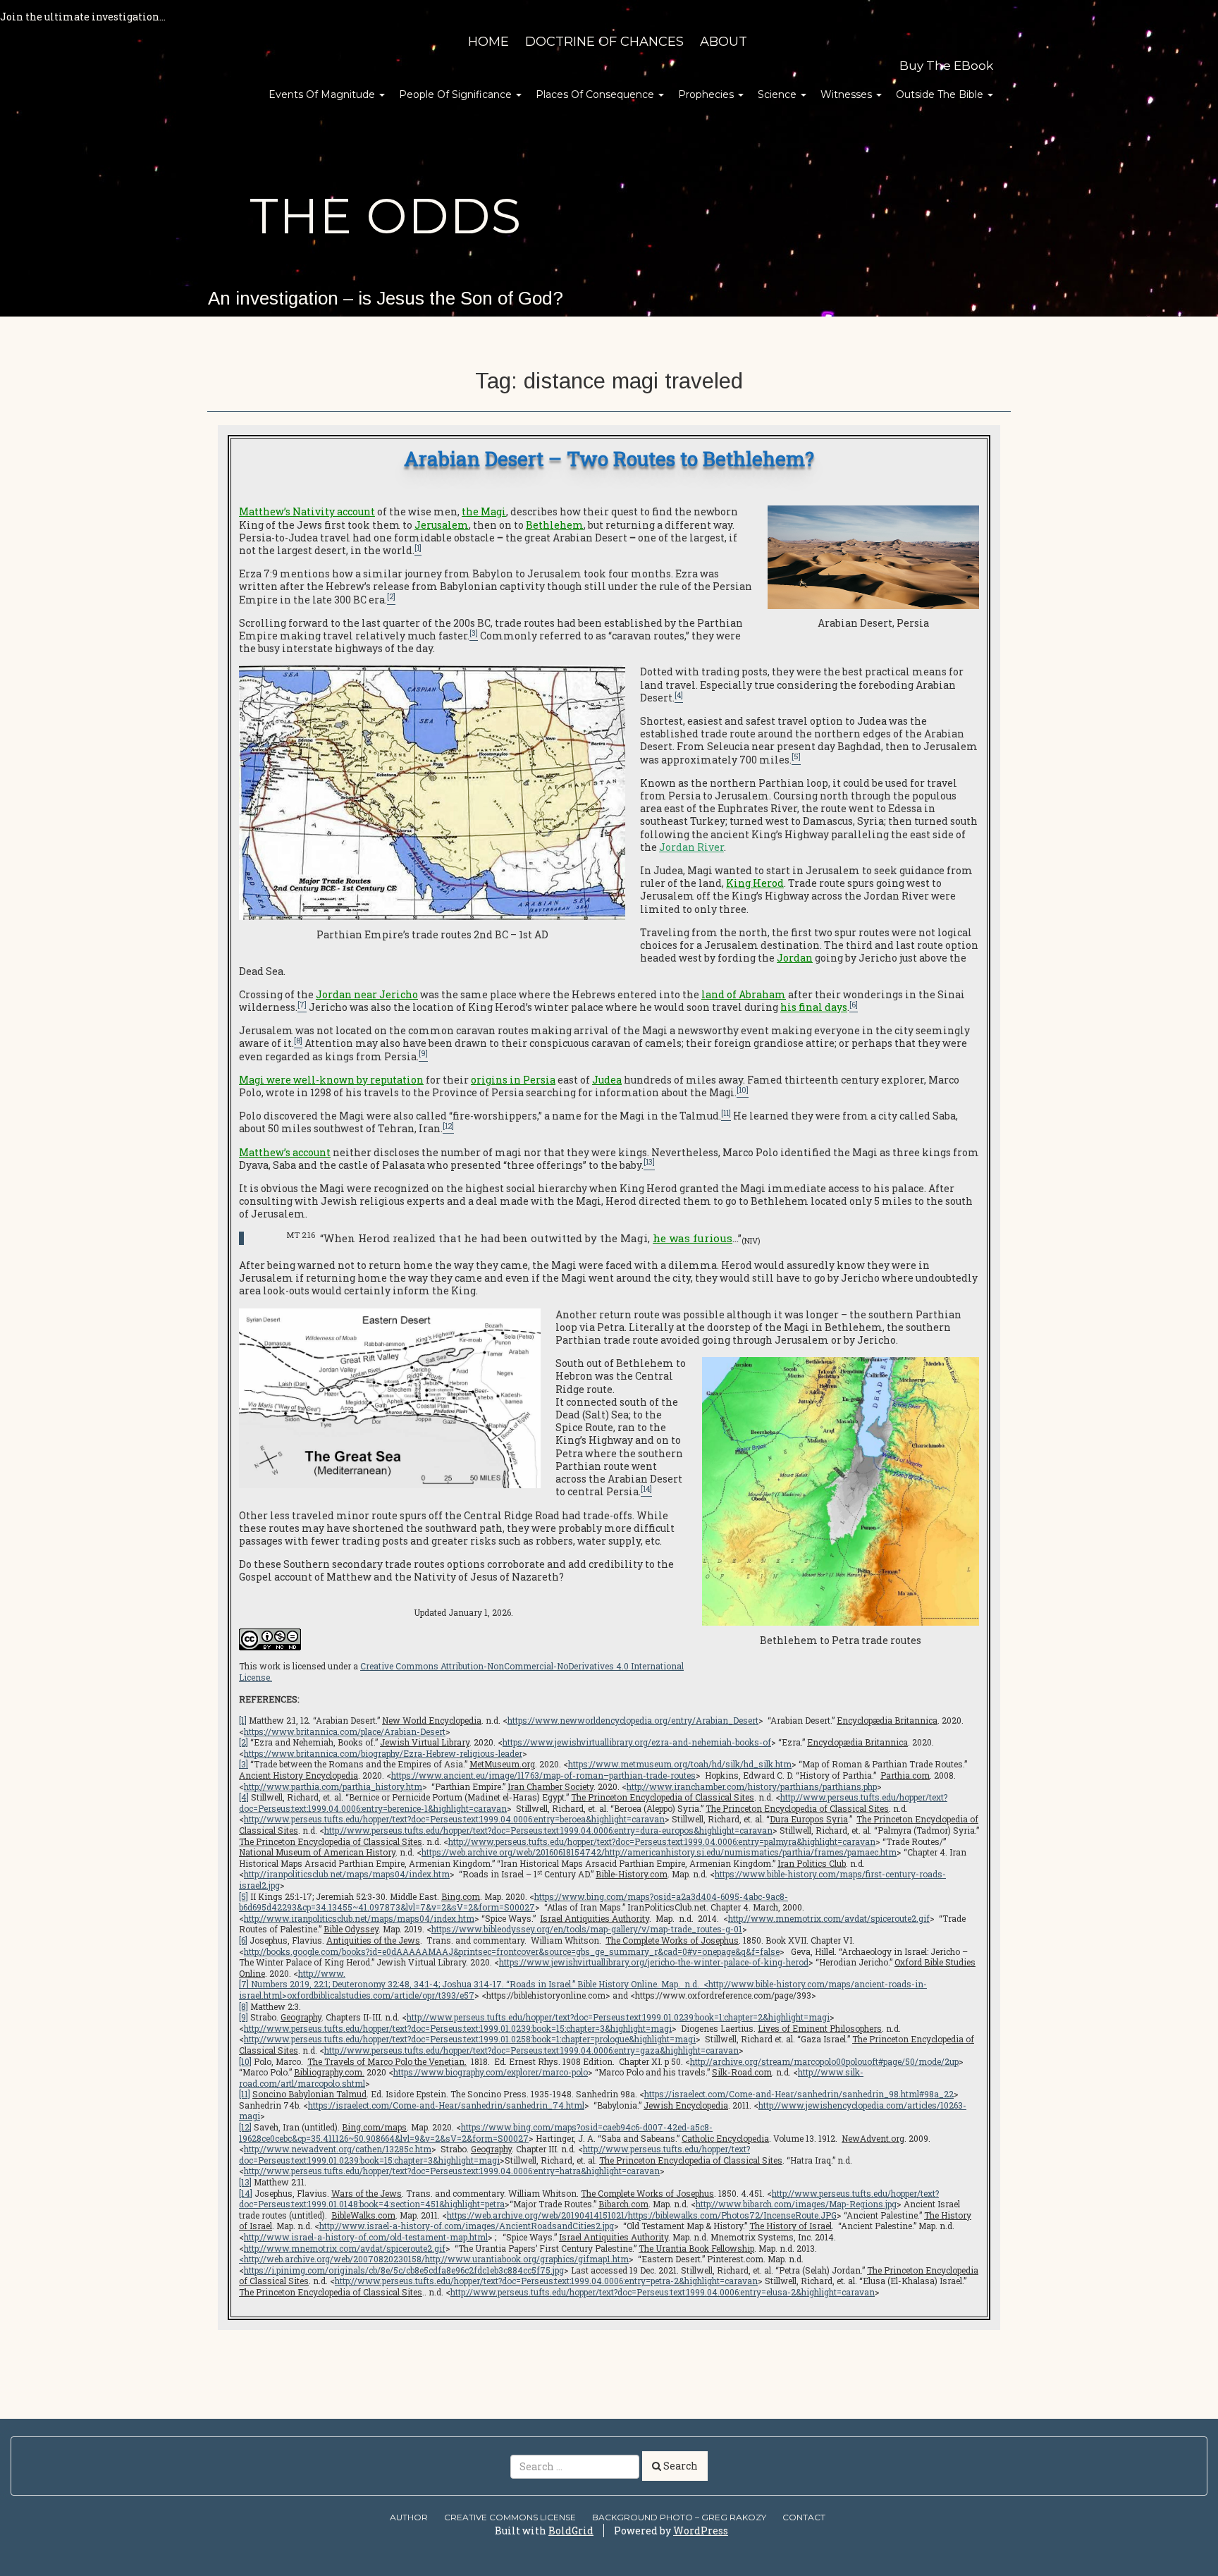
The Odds (386, 216)
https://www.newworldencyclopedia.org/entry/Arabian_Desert (633, 1720)
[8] (244, 2006)
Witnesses (848, 94)
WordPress (701, 2531)
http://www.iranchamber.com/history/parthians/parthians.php (752, 1786)
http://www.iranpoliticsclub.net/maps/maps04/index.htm (359, 1918)
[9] (244, 2017)
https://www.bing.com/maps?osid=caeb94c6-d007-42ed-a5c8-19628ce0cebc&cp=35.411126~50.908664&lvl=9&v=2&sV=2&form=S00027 (476, 2133)
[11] (245, 2094)
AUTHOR (409, 2517)
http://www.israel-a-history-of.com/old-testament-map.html (366, 2237)
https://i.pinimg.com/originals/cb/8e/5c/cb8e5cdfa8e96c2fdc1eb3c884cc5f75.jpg (404, 2270)
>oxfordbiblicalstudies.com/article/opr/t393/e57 (378, 1995)
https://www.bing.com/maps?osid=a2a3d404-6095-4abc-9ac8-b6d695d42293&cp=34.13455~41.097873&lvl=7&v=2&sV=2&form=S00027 (513, 1902)
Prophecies (707, 94)
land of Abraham (744, 994)
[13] (245, 2182)
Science (779, 94)
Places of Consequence (596, 94)
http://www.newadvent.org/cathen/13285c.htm (338, 2149)
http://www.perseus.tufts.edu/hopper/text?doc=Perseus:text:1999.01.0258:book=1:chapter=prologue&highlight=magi (470, 2039)
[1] (243, 1720)
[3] (244, 1764)
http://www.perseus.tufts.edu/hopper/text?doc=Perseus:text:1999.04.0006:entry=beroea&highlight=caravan (454, 1819)
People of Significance (457, 94)
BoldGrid (571, 2531)
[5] (244, 1896)
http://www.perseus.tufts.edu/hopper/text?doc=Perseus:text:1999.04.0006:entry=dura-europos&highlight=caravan (548, 1830)
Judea (607, 1080)
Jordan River (691, 847)
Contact (804, 2517)
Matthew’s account (285, 1152)
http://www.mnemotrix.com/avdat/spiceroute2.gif (829, 1918)
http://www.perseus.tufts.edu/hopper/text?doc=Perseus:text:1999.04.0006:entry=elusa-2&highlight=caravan (663, 2292)
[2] (244, 1742)
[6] (243, 1940)
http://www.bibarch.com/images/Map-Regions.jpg (796, 2204)
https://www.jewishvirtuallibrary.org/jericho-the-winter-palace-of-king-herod (654, 1962)
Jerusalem (442, 525)
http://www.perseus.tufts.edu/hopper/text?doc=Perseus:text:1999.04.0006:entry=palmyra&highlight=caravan (662, 1841)
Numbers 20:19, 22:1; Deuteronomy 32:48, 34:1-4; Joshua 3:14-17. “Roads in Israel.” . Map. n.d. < (479, 1984)
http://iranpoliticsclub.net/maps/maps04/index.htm (347, 1874)
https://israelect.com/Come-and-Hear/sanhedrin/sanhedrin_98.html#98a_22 (799, 2094)
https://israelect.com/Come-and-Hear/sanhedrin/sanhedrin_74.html (446, 2105)
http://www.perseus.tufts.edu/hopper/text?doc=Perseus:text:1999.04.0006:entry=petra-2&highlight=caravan (546, 2281)
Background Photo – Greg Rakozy (679, 2517)
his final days (814, 1007)
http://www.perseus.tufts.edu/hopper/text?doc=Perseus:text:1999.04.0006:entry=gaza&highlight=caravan (531, 2050)
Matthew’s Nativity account (307, 511)
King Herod (755, 883)
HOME (488, 42)
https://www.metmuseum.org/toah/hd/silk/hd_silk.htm (680, 1764)
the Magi (484, 511)
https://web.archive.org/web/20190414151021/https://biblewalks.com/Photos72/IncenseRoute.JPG (642, 2215)
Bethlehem (555, 525)
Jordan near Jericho (367, 994)
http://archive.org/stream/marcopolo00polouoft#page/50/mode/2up (824, 2061)
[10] (245, 2061)
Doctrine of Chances (604, 42)
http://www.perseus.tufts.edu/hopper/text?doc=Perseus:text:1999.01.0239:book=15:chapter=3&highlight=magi (458, 2028)
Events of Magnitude (323, 94)
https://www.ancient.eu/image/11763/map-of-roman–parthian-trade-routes (543, 1775)
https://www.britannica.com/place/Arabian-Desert (345, 1731)
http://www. (322, 1973)
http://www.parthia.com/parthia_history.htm (333, 1786)
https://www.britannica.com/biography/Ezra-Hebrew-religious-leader (383, 1753)
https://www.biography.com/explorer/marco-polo (491, 2072)
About (724, 42)
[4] (244, 1797)
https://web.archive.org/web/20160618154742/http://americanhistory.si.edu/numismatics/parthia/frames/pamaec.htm (659, 1852)
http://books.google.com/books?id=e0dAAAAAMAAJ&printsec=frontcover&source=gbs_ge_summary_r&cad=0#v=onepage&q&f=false (512, 1951)
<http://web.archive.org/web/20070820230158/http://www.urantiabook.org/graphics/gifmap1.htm (434, 2259)
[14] (246, 2193)
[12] (245, 2127)
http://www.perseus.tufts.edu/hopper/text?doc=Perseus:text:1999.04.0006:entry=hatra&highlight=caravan (452, 2171)
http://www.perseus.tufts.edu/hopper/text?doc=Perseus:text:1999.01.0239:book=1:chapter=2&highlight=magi (618, 2017)
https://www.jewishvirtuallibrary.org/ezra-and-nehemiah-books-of (637, 1742)
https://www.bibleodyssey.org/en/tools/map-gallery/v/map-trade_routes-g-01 (587, 1929)
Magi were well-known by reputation (331, 1080)
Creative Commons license (510, 2517)
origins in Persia (513, 1080)
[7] (244, 1984)
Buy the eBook (946, 66)
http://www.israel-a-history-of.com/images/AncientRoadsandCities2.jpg (467, 2226)
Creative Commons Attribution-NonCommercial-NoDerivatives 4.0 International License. (461, 1672)
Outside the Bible (941, 94)
